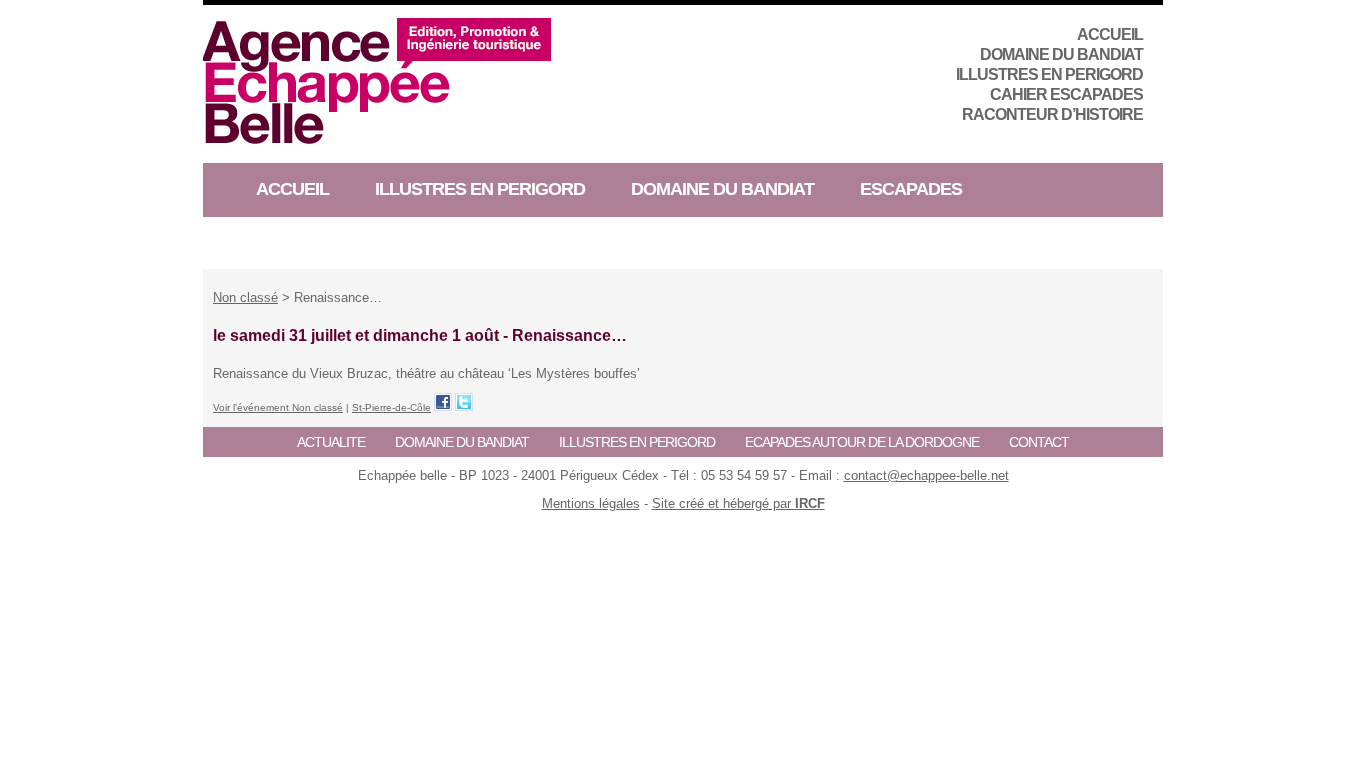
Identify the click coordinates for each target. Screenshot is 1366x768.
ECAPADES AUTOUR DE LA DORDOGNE (862, 442)
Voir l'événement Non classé (278, 407)
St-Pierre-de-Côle (391, 407)
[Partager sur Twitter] (464, 402)
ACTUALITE (331, 442)
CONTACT (1039, 442)
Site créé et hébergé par (738, 503)
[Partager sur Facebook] (443, 402)
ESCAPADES (911, 189)
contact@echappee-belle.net (926, 475)
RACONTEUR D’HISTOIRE (1052, 114)
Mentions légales (591, 503)
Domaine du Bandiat (1061, 54)
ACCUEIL (1110, 34)
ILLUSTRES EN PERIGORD (1049, 74)
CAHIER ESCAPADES (1066, 94)
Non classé (245, 297)
